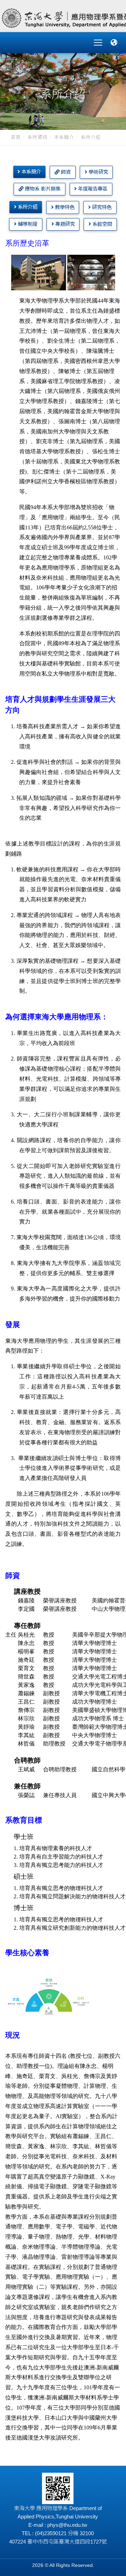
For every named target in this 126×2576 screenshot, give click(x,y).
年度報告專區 (92, 189)
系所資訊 (37, 137)
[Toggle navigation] (98, 43)
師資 (65, 172)
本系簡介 (64, 137)
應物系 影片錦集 (42, 189)
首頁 (16, 137)
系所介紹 (27, 207)
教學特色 (64, 207)
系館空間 (101, 224)
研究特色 (101, 207)
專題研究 (64, 224)
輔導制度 (27, 224)
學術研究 (98, 172)
